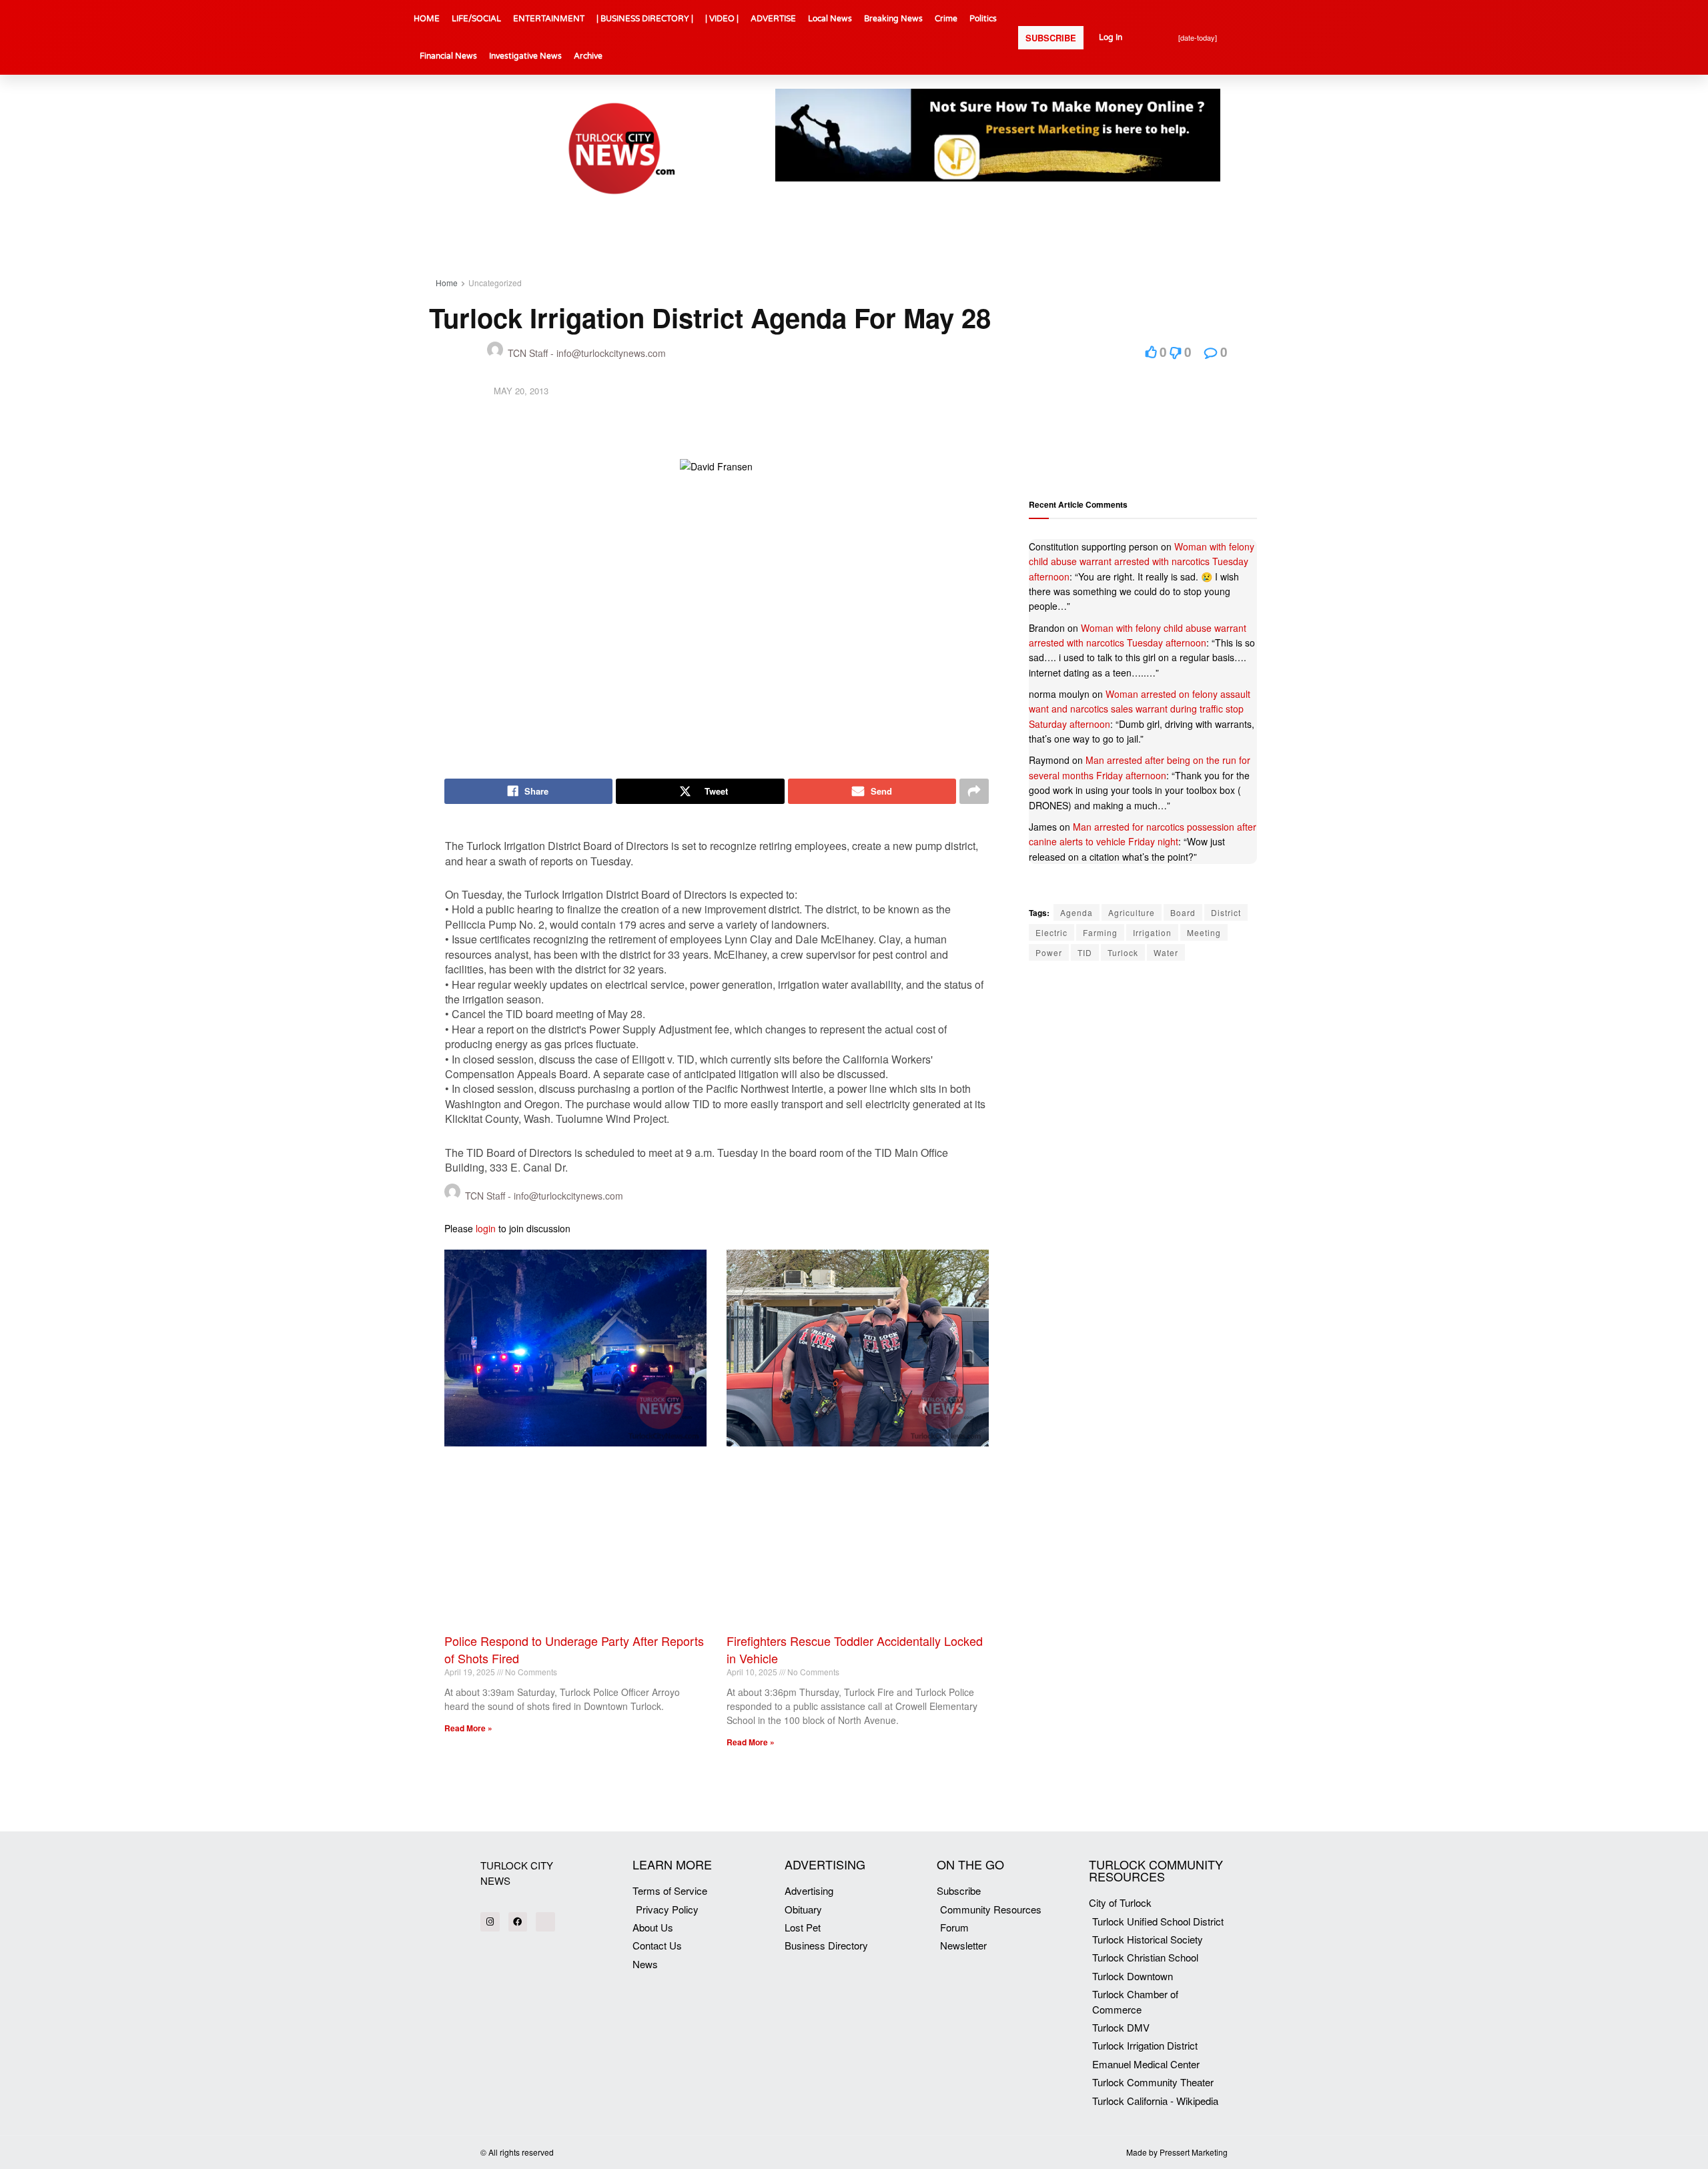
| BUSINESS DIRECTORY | (645, 19)
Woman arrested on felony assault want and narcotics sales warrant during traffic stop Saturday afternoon (1140, 709)
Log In (1111, 37)
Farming (1100, 932)
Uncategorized (495, 283)
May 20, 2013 (521, 391)
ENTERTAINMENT (549, 19)
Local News (830, 19)
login (486, 1228)
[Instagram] (490, 1922)
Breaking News (893, 19)
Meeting (1204, 932)
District (1226, 912)
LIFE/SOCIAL (476, 19)
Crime (946, 19)
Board (1183, 912)
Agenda (1077, 912)
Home (447, 283)
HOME (427, 19)
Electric (1051, 932)
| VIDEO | (722, 19)
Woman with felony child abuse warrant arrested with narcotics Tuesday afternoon (1142, 561)
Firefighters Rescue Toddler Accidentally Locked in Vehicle (855, 1649)
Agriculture (1132, 912)
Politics (983, 19)
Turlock (1123, 952)
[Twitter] (545, 1922)
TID (1085, 952)
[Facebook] (518, 1922)
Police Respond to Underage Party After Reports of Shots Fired (574, 1649)
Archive (588, 56)
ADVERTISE (773, 19)
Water (1166, 952)
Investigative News (525, 56)
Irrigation (1152, 932)
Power (1049, 952)
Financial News (448, 56)
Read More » (468, 1728)
